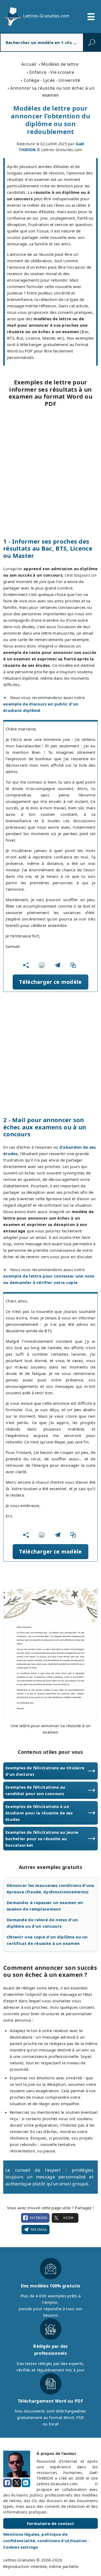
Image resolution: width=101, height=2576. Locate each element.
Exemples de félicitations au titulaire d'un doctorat (45, 1771)
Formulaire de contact (50, 2523)
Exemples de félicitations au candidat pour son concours (35, 1790)
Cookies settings (21, 2547)
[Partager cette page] (27, 965)
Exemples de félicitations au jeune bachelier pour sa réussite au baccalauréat (42, 1839)
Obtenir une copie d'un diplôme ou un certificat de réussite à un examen (47, 1940)
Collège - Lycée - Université (52, 80)
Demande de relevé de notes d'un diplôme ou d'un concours (42, 1923)
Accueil (29, 64)
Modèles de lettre (60, 64)
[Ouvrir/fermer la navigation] (91, 17)
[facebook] (8, 2483)
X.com (68, 2218)
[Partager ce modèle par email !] (59, 965)
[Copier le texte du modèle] (74, 965)
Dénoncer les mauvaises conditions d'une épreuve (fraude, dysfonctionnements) (50, 1889)
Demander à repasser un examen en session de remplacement (45, 1906)
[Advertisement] (50, 472)
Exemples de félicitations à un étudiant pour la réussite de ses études (39, 1813)
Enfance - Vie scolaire (52, 72)
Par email (39, 2230)
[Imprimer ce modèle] (43, 965)
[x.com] (17, 2483)
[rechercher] (92, 42)
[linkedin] (26, 2483)
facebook (39, 2218)
